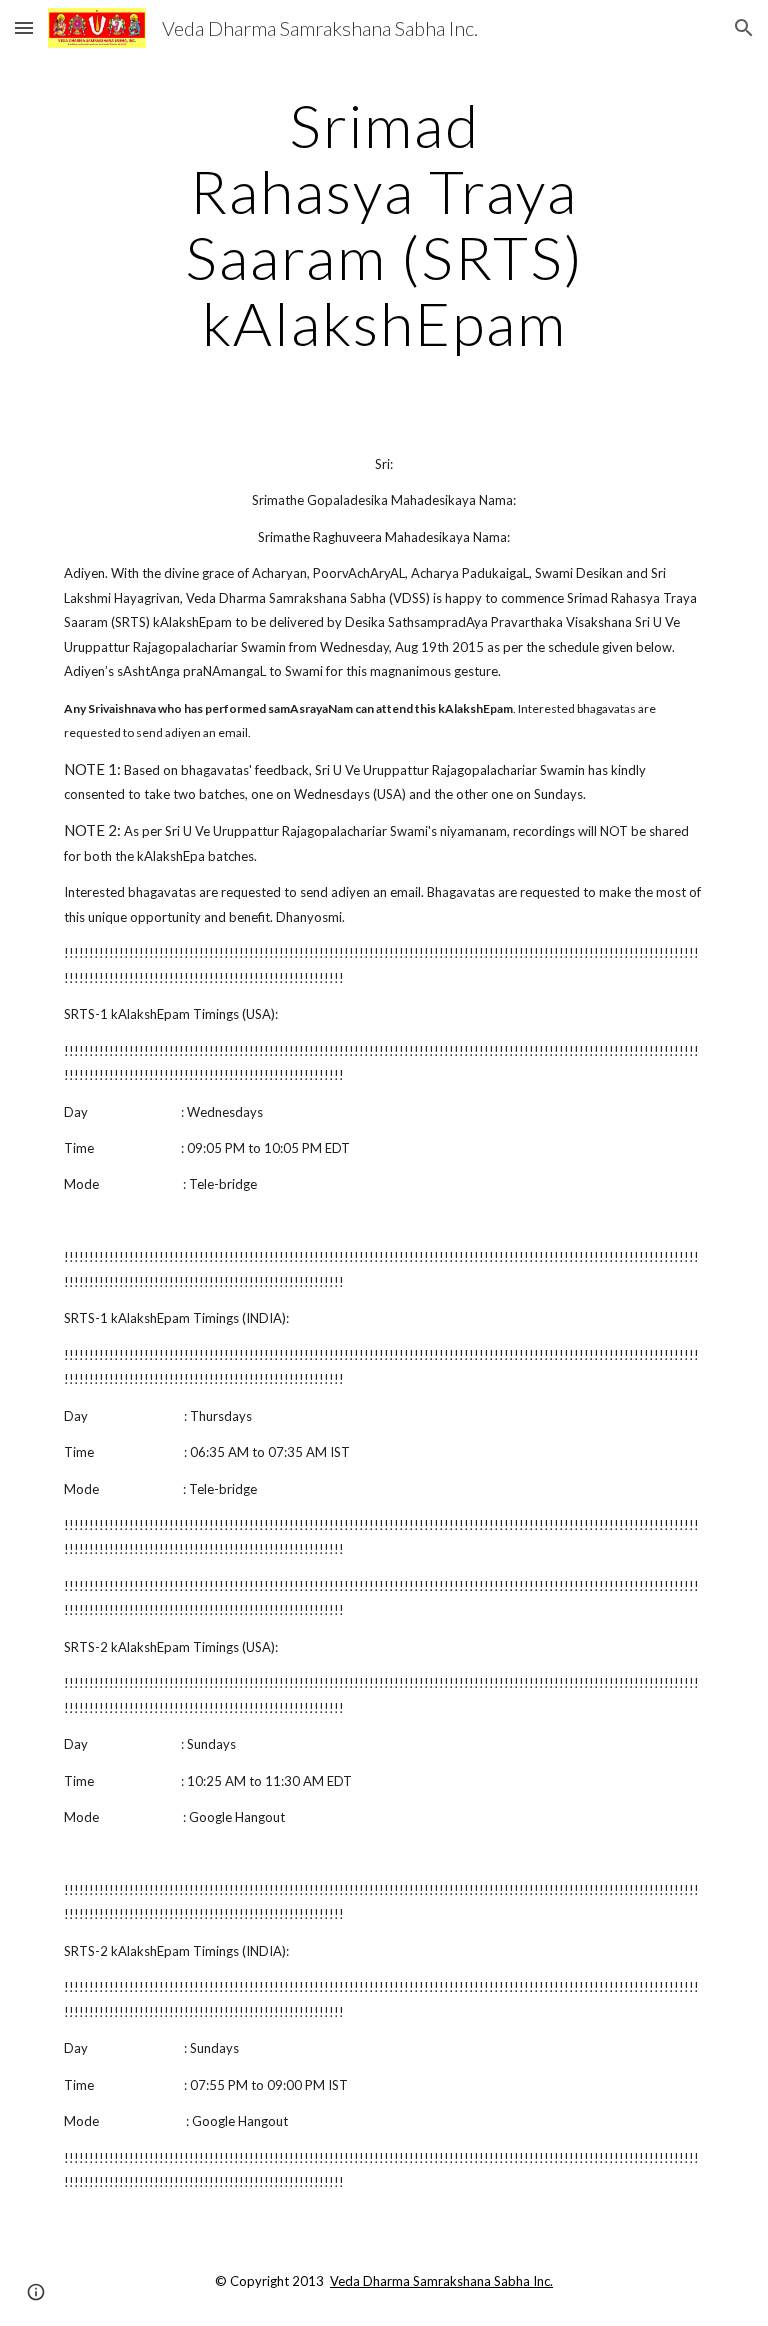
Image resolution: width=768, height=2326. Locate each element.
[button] (24, 27)
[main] (383, 224)
